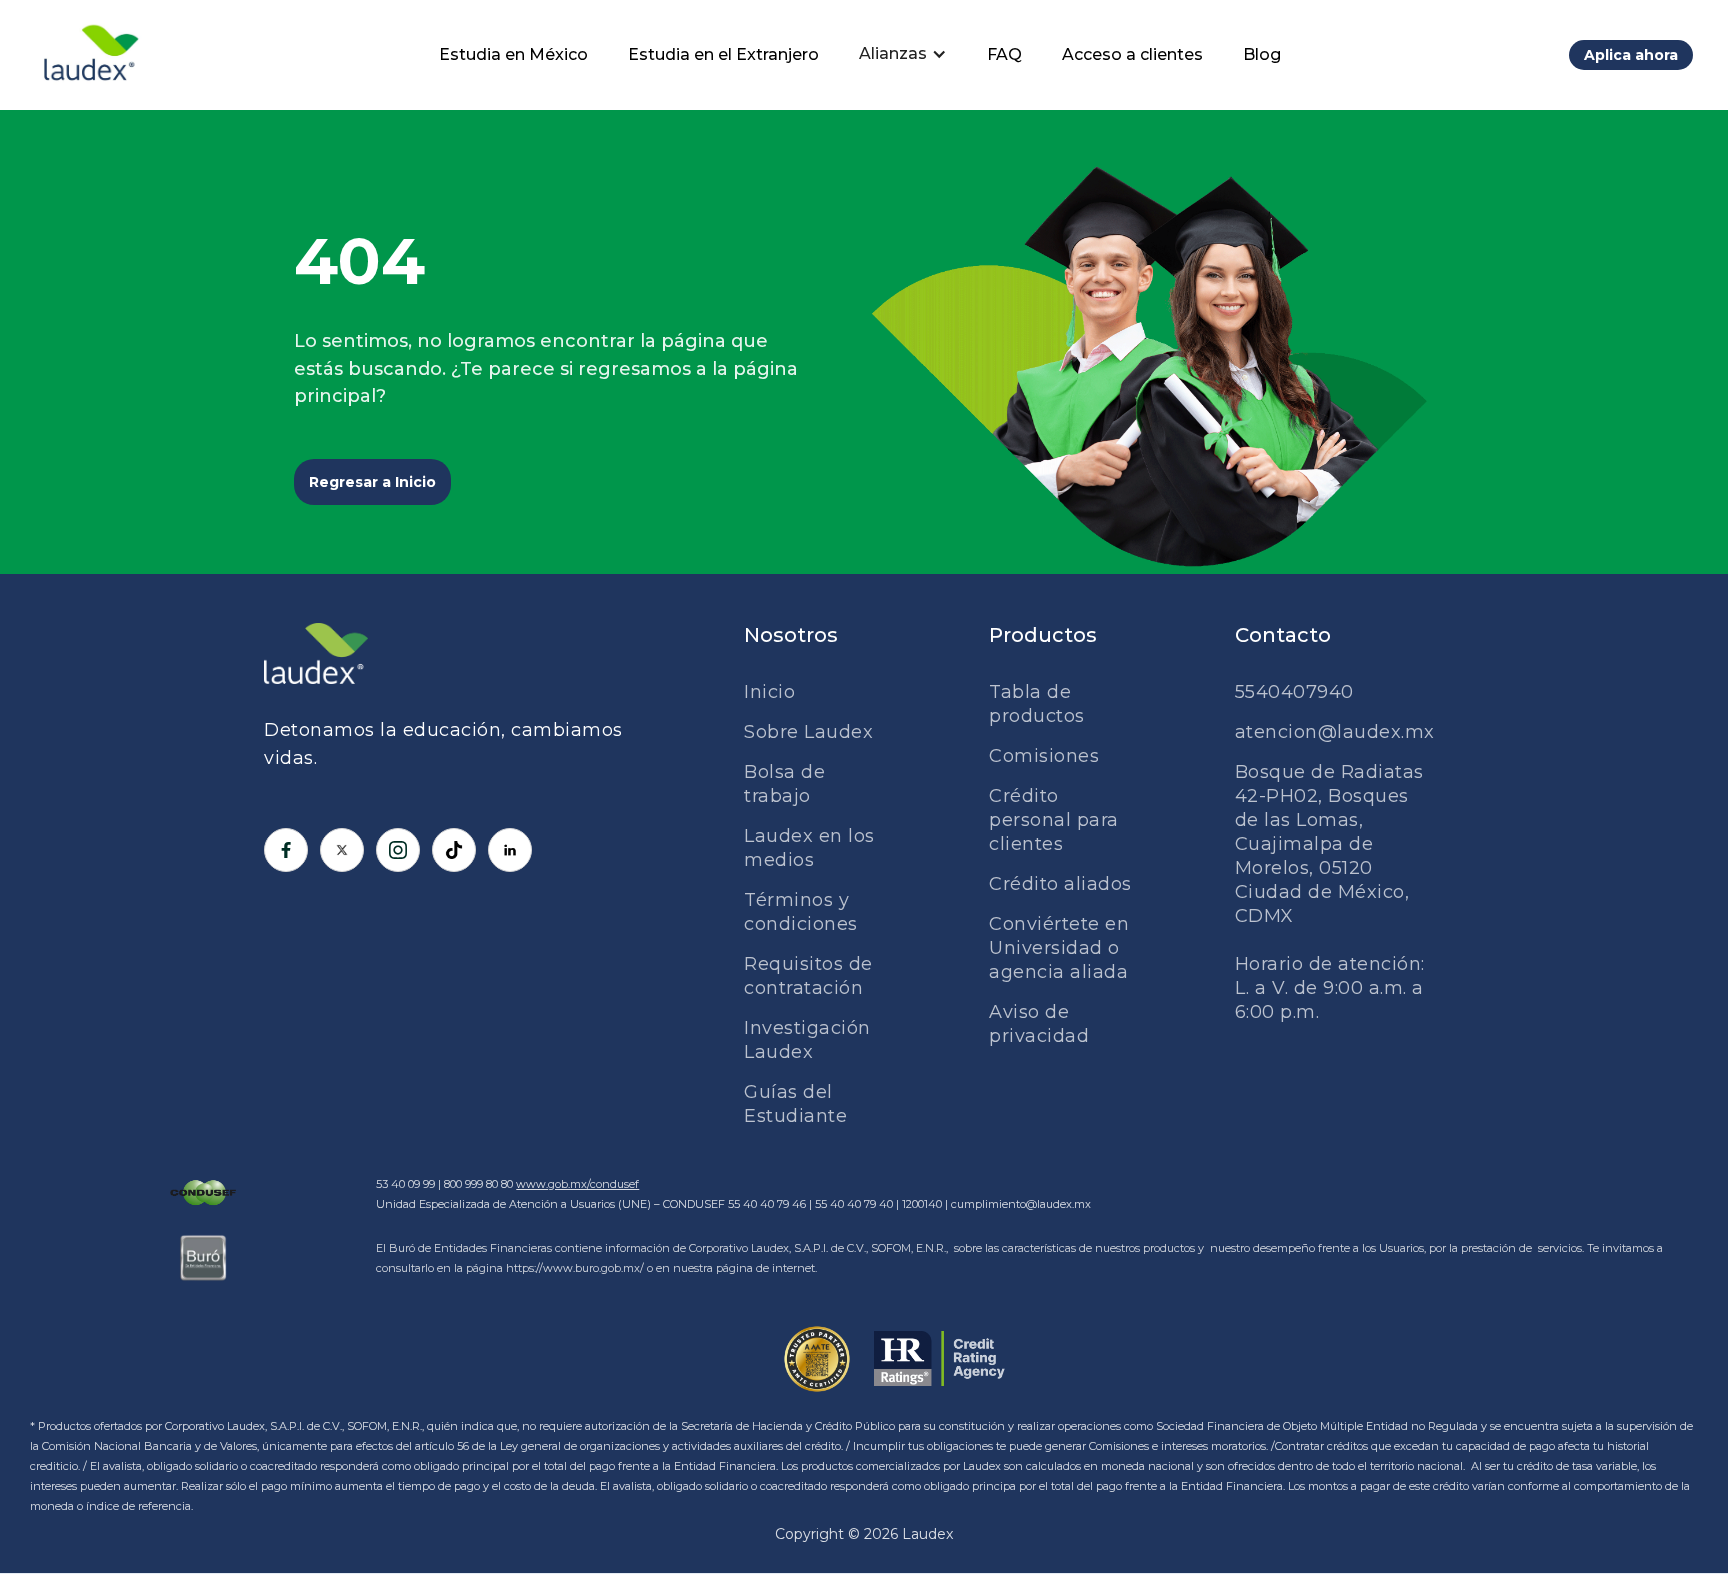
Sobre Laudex (808, 732)
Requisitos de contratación (808, 976)
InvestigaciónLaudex (807, 1040)
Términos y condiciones (801, 912)
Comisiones (1044, 756)
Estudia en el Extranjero (723, 54)
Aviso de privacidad (1039, 1024)
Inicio (769, 692)
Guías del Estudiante (795, 1104)
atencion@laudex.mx (1335, 732)
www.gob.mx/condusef (577, 1184)
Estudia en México (513, 54)
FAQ (1004, 54)
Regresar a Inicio (372, 482)
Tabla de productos (1037, 704)
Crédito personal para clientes (1054, 820)
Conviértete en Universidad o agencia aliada (1059, 948)
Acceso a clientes (1132, 54)
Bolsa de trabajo (784, 784)
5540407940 (1294, 692)
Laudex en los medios (809, 848)
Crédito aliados (1060, 884)
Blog (1262, 54)
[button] (903, 54)
